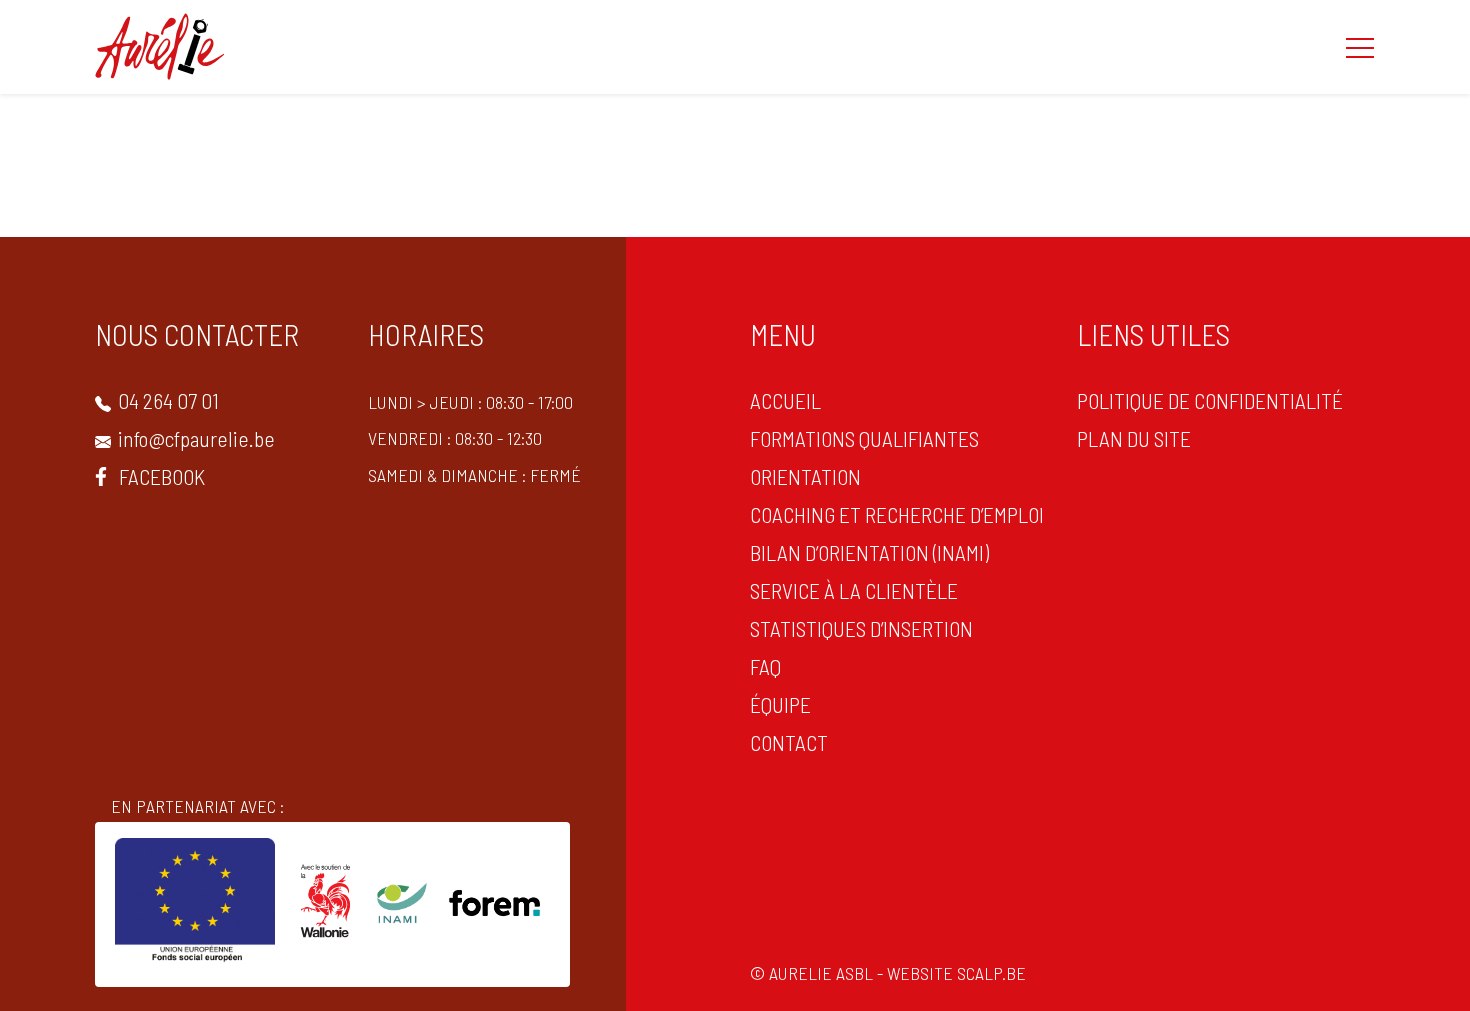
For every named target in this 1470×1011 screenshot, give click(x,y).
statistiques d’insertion (861, 628)
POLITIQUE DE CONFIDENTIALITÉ (1210, 400)
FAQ (765, 666)
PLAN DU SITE (1134, 438)
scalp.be (991, 973)
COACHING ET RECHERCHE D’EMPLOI (897, 514)
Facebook (160, 476)
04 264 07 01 (166, 400)
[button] (1360, 47)
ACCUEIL (785, 400)
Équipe (780, 704)
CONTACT (789, 742)
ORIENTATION (805, 476)
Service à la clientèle (854, 590)
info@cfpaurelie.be (194, 438)
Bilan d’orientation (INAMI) (869, 552)
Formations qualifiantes (864, 438)
